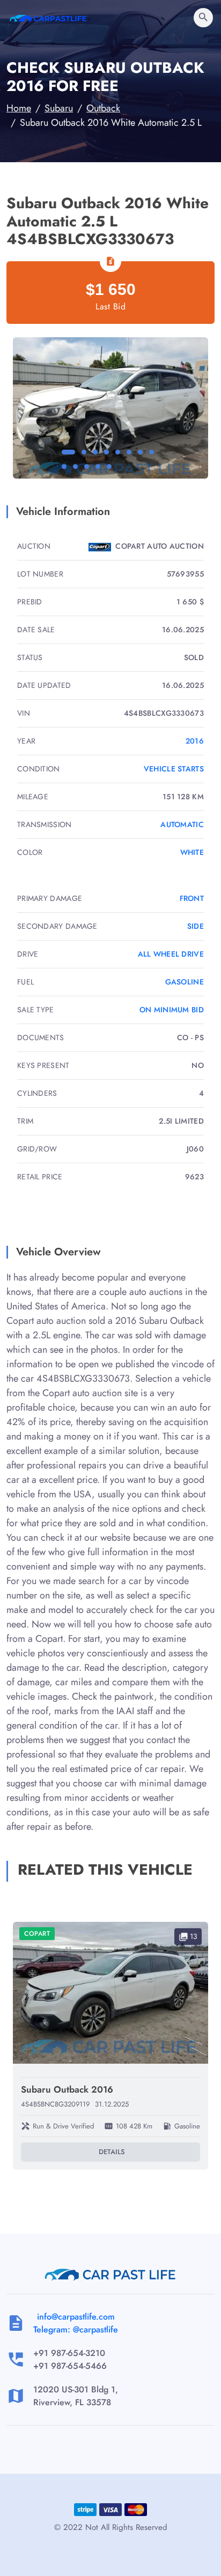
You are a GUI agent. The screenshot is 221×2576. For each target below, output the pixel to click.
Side (196, 926)
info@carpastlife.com (76, 2317)
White (192, 852)
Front (192, 898)
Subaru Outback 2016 (67, 2089)
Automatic (182, 824)
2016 (195, 741)
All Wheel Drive (171, 954)
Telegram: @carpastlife (76, 2329)
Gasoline (185, 982)
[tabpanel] (110, 408)
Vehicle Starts (174, 769)
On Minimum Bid (172, 1010)
